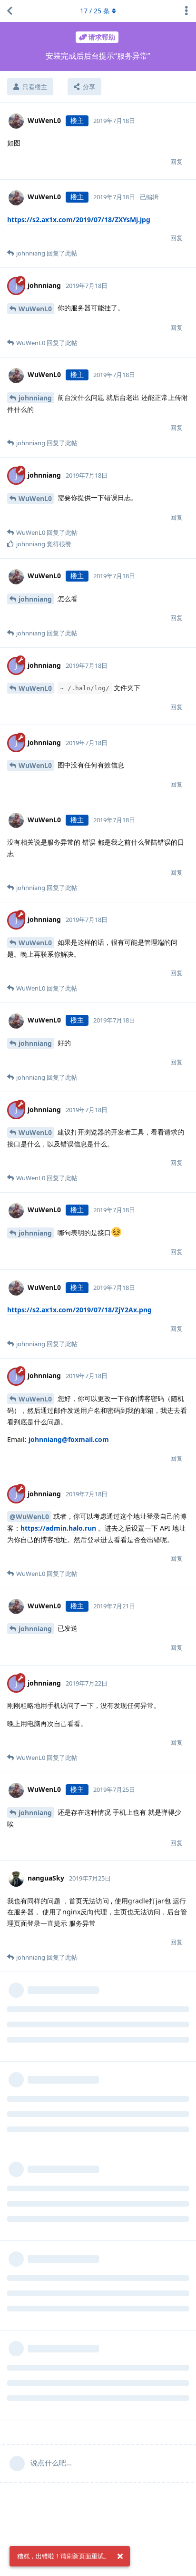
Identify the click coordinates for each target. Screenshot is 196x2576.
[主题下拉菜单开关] (186, 11)
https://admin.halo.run (58, 1528)
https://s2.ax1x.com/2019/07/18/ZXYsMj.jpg (79, 220)
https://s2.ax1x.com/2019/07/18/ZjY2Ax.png (79, 1310)
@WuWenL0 (29, 1517)
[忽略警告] (120, 2556)
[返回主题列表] (10, 11)
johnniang (35, 398)
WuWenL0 (35, 309)
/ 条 (95, 11)
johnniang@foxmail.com (69, 1439)
